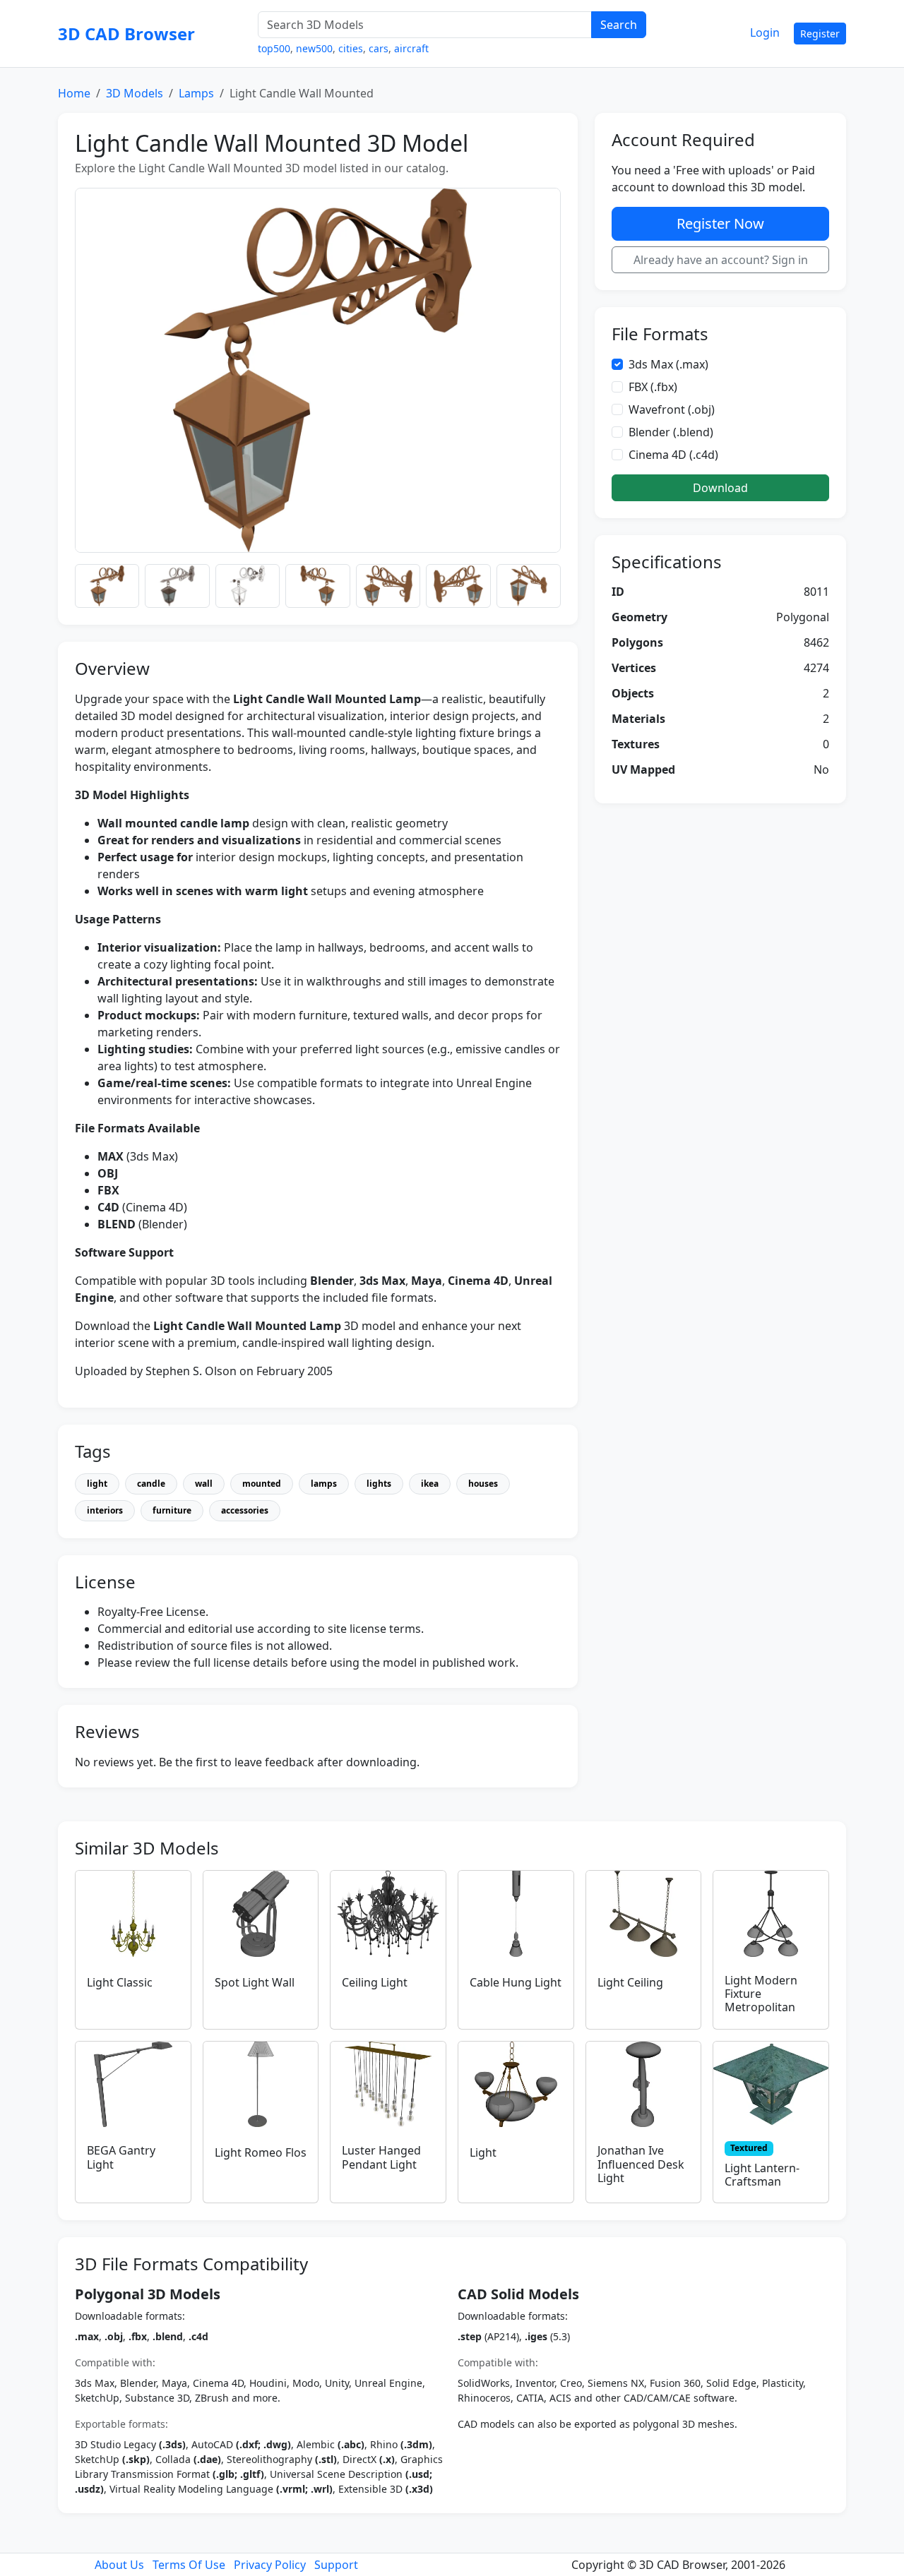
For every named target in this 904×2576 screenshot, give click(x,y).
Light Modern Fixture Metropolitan (761, 1994)
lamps (324, 1484)
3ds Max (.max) (668, 364)
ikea (430, 1484)
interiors (105, 1510)
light (97, 1484)
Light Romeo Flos (261, 2152)
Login (765, 32)
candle (151, 1484)
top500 (274, 48)
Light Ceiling (630, 1982)
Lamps (196, 93)
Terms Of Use (189, 2565)
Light (483, 2152)
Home (74, 93)
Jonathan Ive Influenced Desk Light (641, 2164)
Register (820, 34)
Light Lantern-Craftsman (762, 2175)
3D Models (135, 93)
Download (720, 488)
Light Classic (120, 1982)
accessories (245, 1510)
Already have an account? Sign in (721, 260)
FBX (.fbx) (653, 387)
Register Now (720, 223)
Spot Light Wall (255, 1982)
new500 (314, 48)
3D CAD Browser (126, 34)
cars (379, 48)
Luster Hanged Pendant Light (381, 2157)
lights (379, 1484)
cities (351, 48)
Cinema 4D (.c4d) (673, 455)
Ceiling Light (375, 1982)
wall (204, 1484)
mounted (262, 1484)
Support (336, 2565)
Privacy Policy (270, 2565)
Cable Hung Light (516, 1982)
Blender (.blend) (671, 432)
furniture (172, 1510)
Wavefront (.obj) (672, 409)
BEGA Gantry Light (121, 2157)
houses (483, 1484)
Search (619, 25)
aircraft (411, 48)
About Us (119, 2565)
